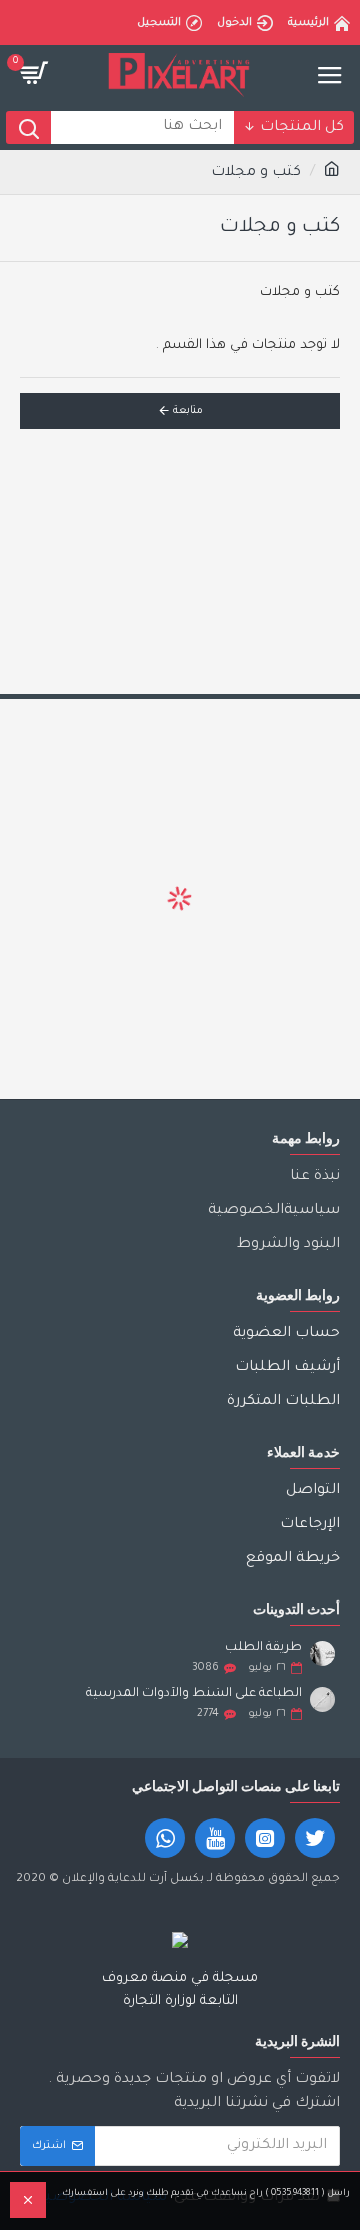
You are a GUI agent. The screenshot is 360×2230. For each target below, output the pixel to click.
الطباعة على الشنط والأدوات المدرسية (194, 1694)
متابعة (188, 411)
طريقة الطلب (263, 1648)
